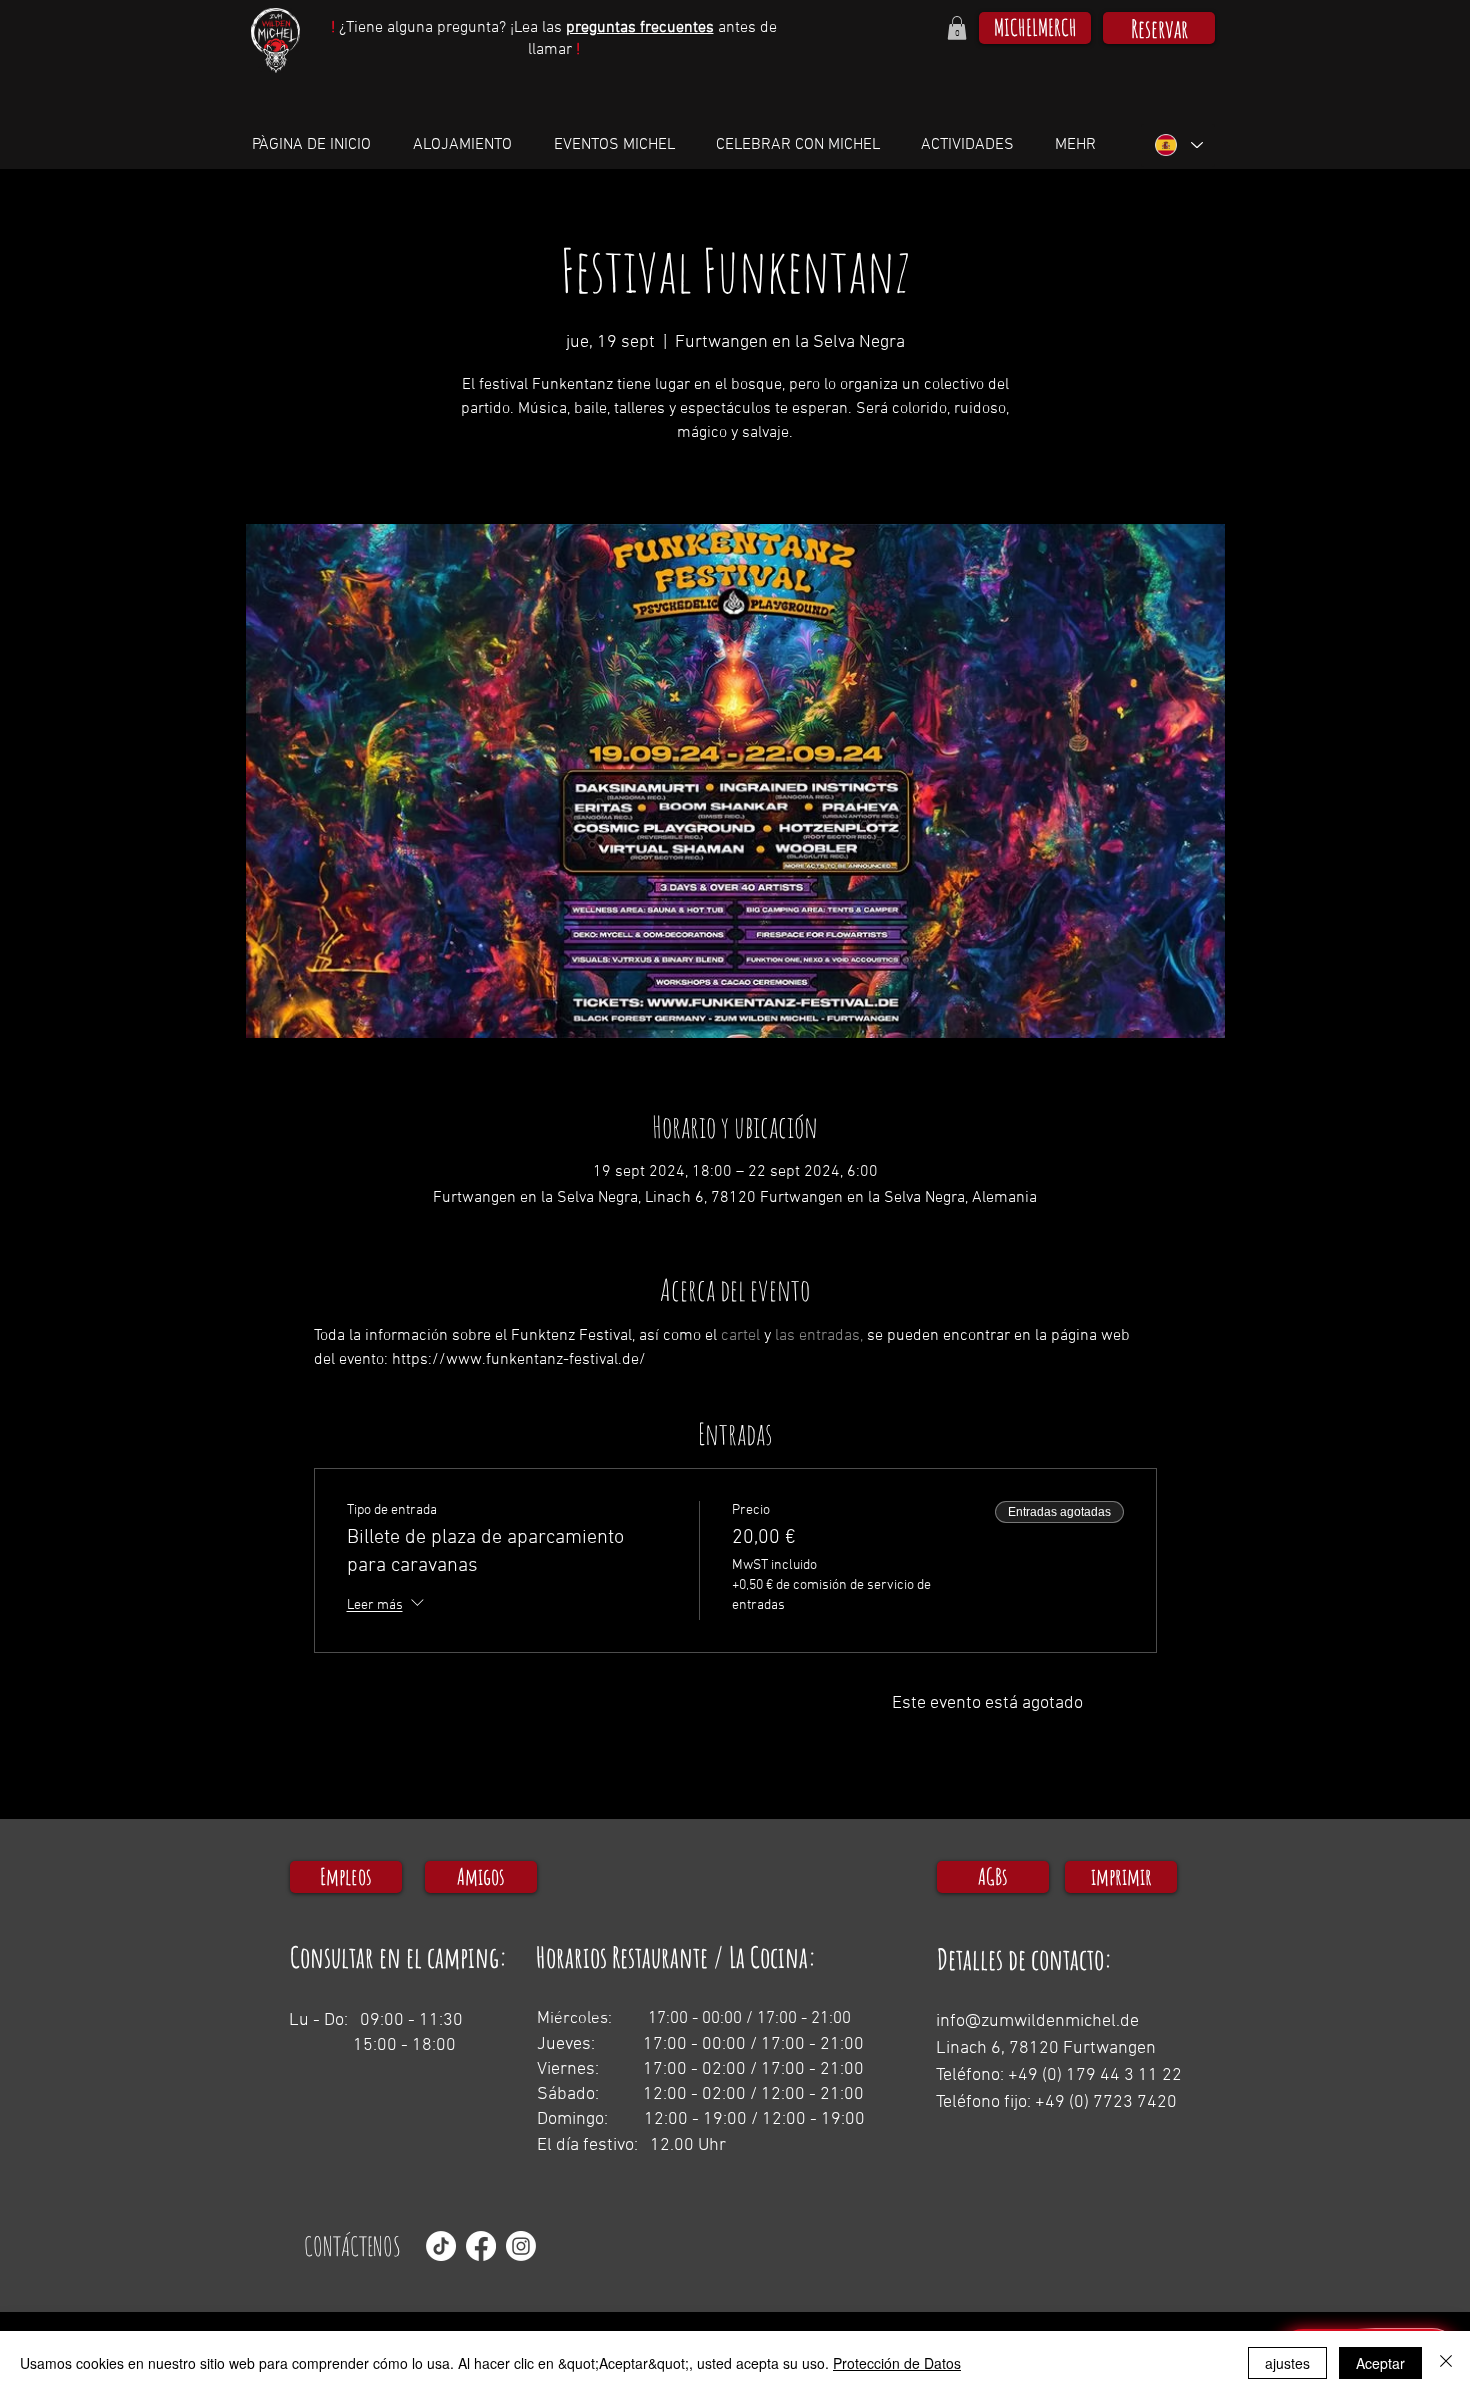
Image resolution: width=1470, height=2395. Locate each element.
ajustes (1287, 2363)
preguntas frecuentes (640, 28)
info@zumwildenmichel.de (1037, 2021)
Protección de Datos (897, 2363)
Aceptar (1380, 2363)
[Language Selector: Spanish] (1178, 145)
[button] (957, 28)
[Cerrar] (1446, 2363)
